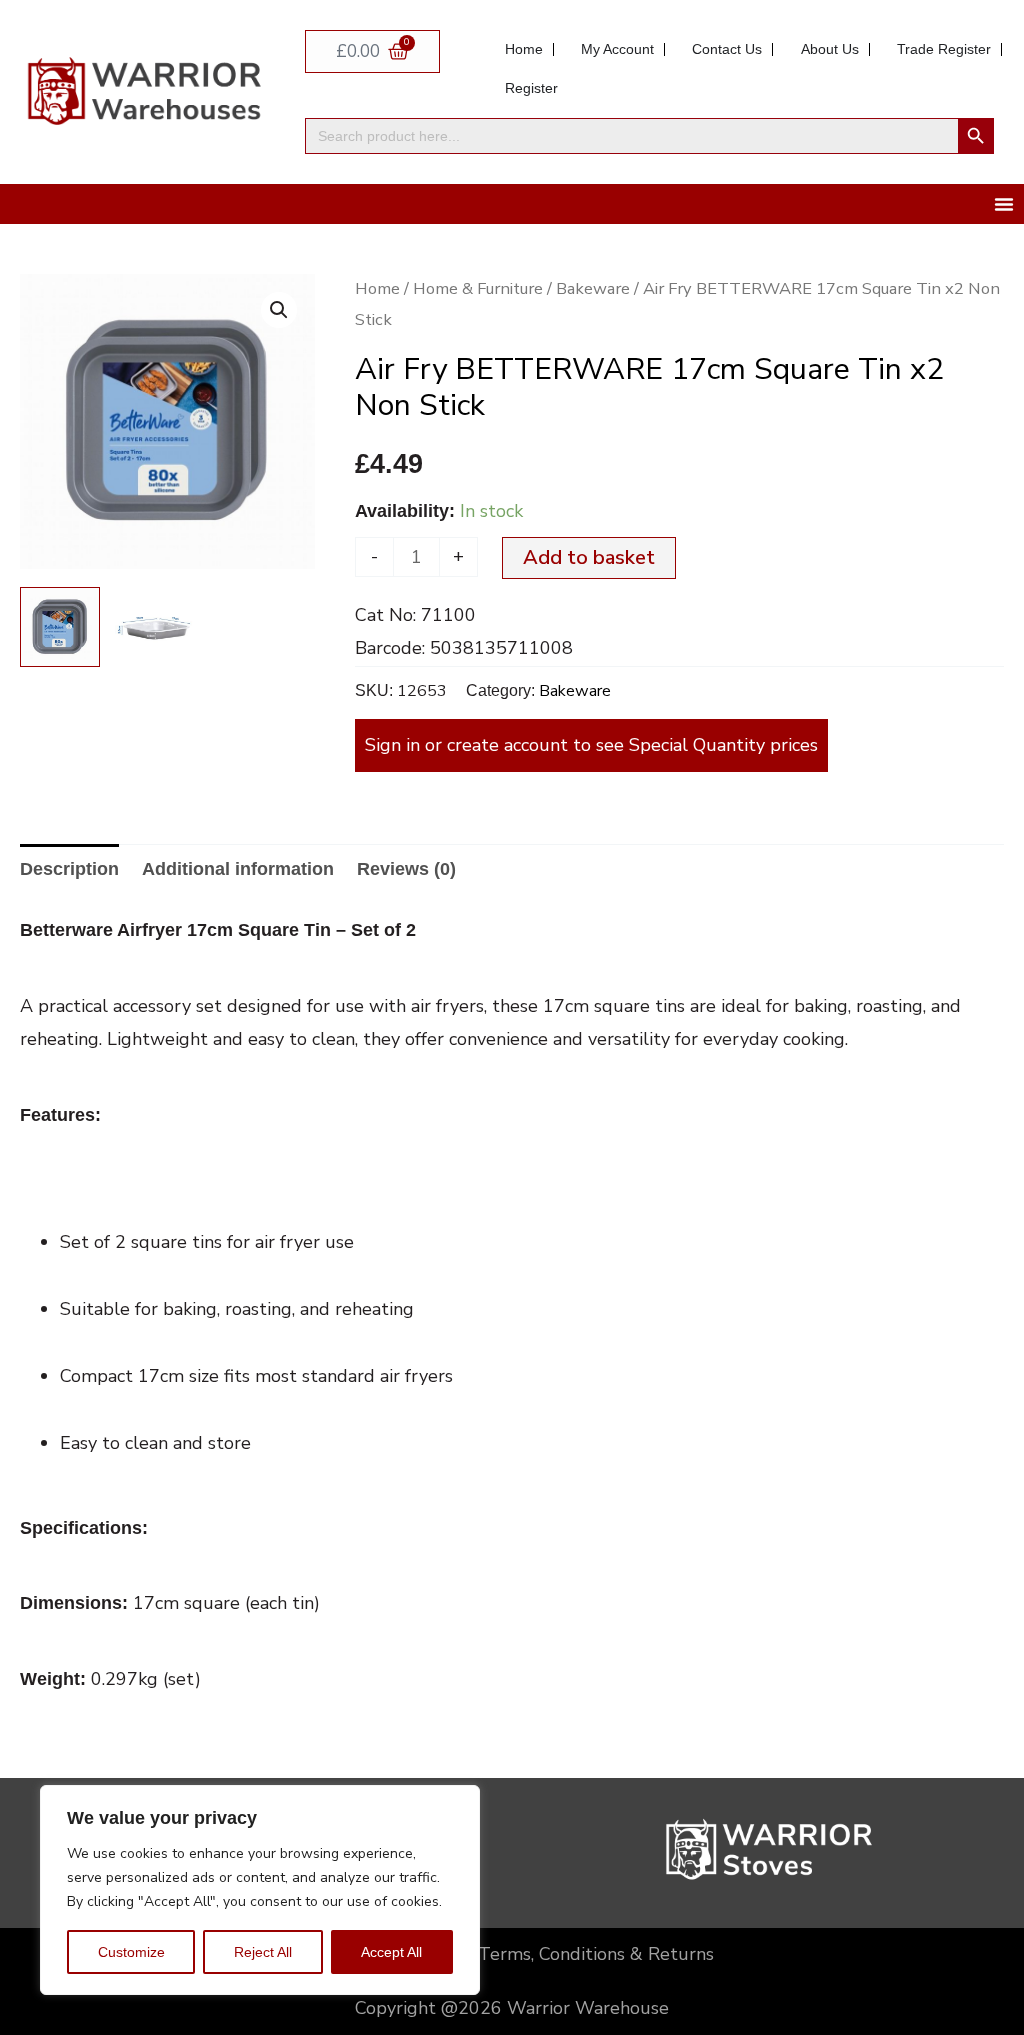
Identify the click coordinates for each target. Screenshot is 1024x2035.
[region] (260, 1890)
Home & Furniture (478, 288)
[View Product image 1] (60, 627)
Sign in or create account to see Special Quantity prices (591, 745)
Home (377, 288)
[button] (279, 310)
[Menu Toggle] (1004, 204)
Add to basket (589, 557)
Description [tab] (69, 869)
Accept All (391, 1952)
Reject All (263, 1952)
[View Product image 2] (155, 627)
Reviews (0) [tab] (406, 869)
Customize (131, 1952)
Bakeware (593, 288)
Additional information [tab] (238, 869)
